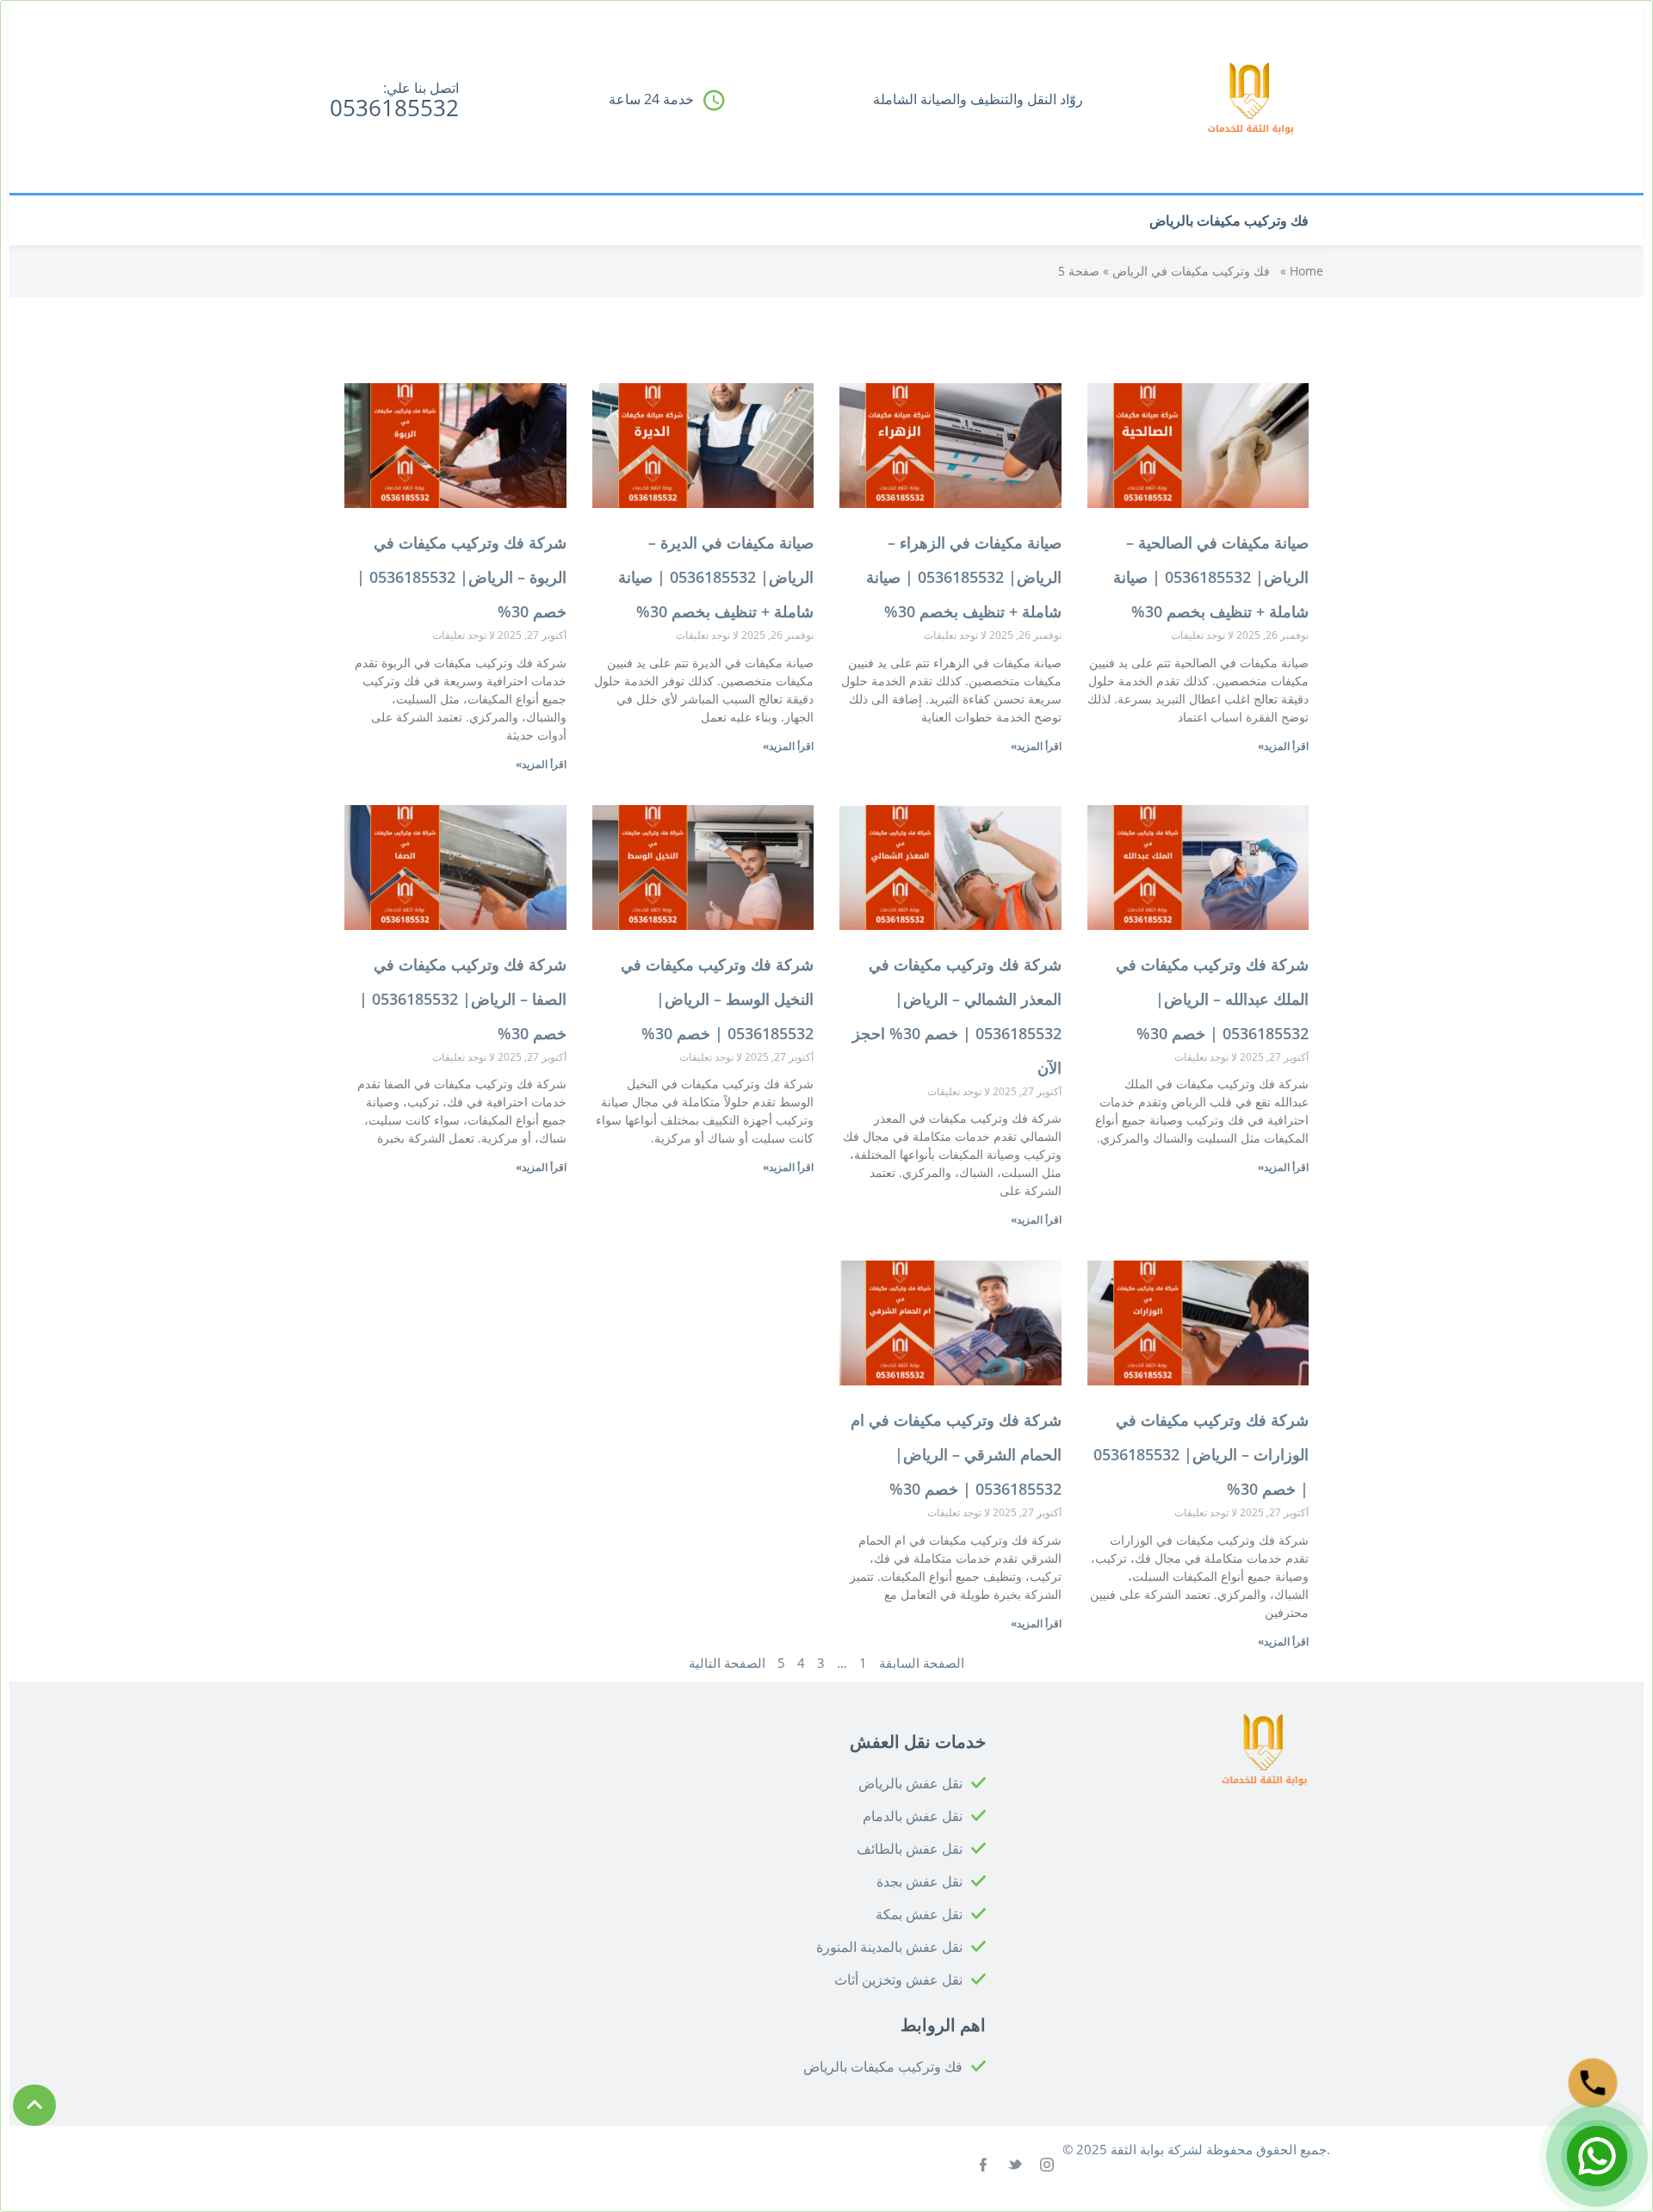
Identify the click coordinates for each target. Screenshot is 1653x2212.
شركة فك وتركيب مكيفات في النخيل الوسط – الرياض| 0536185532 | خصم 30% (717, 999)
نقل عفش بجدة (919, 1881)
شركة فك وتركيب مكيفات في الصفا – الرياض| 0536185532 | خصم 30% (463, 999)
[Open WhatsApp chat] (1597, 2156)
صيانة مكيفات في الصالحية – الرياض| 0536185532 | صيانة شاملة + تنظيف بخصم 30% (1211, 577)
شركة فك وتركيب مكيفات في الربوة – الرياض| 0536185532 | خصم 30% (461, 577)
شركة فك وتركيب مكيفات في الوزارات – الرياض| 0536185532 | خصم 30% (1201, 1454)
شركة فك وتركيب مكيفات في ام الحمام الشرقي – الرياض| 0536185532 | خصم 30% (956, 1454)
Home (1306, 271)
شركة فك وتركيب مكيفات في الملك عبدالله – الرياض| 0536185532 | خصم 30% (1212, 999)
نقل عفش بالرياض (910, 1783)
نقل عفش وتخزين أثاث (898, 1980)
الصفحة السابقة (922, 1663)
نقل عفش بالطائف (910, 1849)
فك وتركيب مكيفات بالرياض (1229, 220)
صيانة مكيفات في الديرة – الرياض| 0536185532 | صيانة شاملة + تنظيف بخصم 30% (716, 577)
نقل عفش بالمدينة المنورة (889, 1947)
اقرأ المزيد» (1283, 746)
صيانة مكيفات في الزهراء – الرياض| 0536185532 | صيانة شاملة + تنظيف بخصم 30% (964, 577)
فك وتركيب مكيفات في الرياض (1191, 271)
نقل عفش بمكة (919, 1914)
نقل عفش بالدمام (913, 1816)
